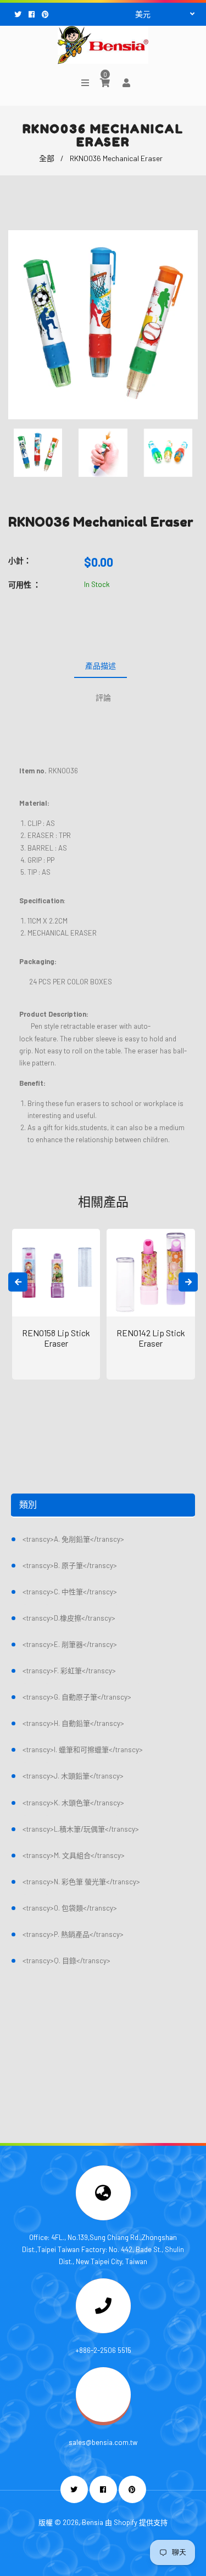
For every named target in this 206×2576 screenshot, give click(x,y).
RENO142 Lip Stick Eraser (151, 1338)
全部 (47, 158)
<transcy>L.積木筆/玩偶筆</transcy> (81, 1829)
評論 (103, 697)
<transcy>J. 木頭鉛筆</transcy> (73, 1776)
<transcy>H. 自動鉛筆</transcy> (73, 1723)
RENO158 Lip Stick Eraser (56, 1338)
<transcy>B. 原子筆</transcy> (70, 1565)
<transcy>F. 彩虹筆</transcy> (69, 1671)
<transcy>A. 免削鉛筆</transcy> (73, 1539)
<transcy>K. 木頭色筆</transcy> (73, 1803)
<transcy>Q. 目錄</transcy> (66, 1961)
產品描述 (101, 666)
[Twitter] (19, 14)
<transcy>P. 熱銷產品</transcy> (73, 1934)
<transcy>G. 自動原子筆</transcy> (77, 1697)
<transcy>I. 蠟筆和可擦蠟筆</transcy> (83, 1749)
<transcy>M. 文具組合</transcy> (74, 1855)
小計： (20, 560)
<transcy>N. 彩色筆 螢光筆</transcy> (81, 1882)
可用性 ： (24, 585)
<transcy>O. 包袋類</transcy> (70, 1908)
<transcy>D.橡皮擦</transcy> (69, 1618)
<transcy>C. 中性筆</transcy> (70, 1592)
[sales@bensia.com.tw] (103, 2419)
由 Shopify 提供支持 (136, 2522)
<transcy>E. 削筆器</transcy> (70, 1644)
